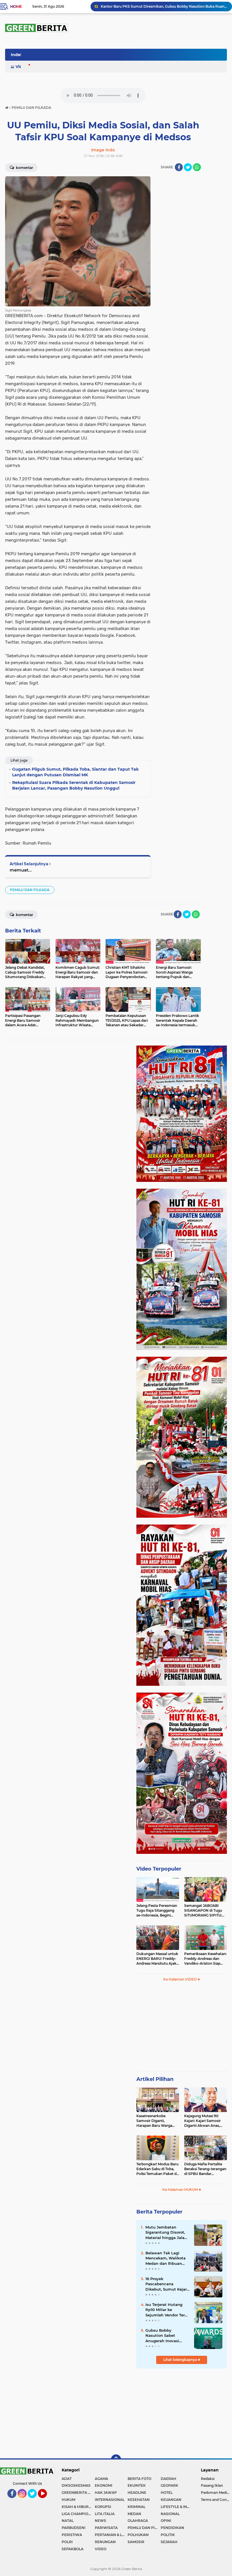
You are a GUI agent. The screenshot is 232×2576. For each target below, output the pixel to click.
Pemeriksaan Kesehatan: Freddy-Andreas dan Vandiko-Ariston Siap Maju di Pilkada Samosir (205, 1959)
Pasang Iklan (212, 2485)
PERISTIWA (72, 2535)
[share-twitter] (188, 167)
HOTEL (167, 2493)
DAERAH (168, 2479)
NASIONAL (170, 2514)
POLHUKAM (138, 2535)
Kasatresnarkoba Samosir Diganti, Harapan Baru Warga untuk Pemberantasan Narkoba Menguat (156, 2121)
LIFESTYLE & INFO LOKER (177, 2507)
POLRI (67, 2542)
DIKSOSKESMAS (76, 2485)
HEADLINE (137, 2493)
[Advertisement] (182, 2029)
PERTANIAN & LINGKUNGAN (111, 2535)
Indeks (18, 55)
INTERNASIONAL (110, 2500)
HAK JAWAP (106, 2493)
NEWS (100, 2521)
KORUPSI (103, 2507)
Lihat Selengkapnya (181, 2360)
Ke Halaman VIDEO (180, 1979)
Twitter (35, 2501)
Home (16, 7)
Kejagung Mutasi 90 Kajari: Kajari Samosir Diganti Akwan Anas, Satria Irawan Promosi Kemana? (203, 2121)
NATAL (68, 2521)
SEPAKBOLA (73, 2549)
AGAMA (101, 2479)
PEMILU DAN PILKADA (30, 890)
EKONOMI (104, 2485)
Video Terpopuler (159, 1869)
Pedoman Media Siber (216, 2493)
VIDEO (101, 2549)
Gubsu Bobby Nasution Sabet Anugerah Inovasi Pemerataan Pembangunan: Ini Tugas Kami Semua (164, 2336)
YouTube (47, 2501)
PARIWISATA (106, 2528)
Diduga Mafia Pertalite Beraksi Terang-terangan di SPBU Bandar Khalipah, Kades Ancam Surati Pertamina (205, 2169)
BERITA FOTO (139, 2479)
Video (22, 67)
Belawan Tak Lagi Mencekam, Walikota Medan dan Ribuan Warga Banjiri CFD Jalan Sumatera (164, 6)
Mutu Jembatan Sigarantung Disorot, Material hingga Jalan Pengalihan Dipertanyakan (166, 2232)
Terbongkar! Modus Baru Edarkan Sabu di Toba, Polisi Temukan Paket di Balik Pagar (157, 2169)
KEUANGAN (171, 2500)
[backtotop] (116, 2460)
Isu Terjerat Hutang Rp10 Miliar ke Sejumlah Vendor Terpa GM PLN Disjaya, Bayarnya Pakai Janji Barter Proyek (167, 2310)
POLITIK (168, 2535)
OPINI (166, 2521)
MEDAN (134, 2514)
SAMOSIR (136, 2542)
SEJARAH (169, 2542)
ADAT (67, 2479)
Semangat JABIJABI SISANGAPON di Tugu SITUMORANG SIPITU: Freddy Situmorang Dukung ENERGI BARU (204, 1911)
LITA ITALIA (105, 2514)
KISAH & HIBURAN (78, 2507)
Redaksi (208, 2479)
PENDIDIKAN (172, 2528)
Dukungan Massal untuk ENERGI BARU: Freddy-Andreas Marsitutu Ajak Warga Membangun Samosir (157, 1959)
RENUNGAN (105, 2542)
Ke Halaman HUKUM (181, 2190)
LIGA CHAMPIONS (78, 2514)
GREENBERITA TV (77, 2493)
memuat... (21, 870)
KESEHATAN (139, 2500)
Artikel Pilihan (155, 2079)
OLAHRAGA (138, 2521)
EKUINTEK (137, 2485)
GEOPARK (169, 2485)
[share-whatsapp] (197, 167)
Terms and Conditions (216, 2500)
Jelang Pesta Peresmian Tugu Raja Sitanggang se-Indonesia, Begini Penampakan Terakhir (157, 1911)
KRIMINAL (137, 2507)
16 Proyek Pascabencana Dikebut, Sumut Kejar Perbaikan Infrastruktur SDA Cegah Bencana (166, 2284)
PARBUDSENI (74, 2528)
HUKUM (68, 2500)
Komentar (24, 168)
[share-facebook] (179, 167)
